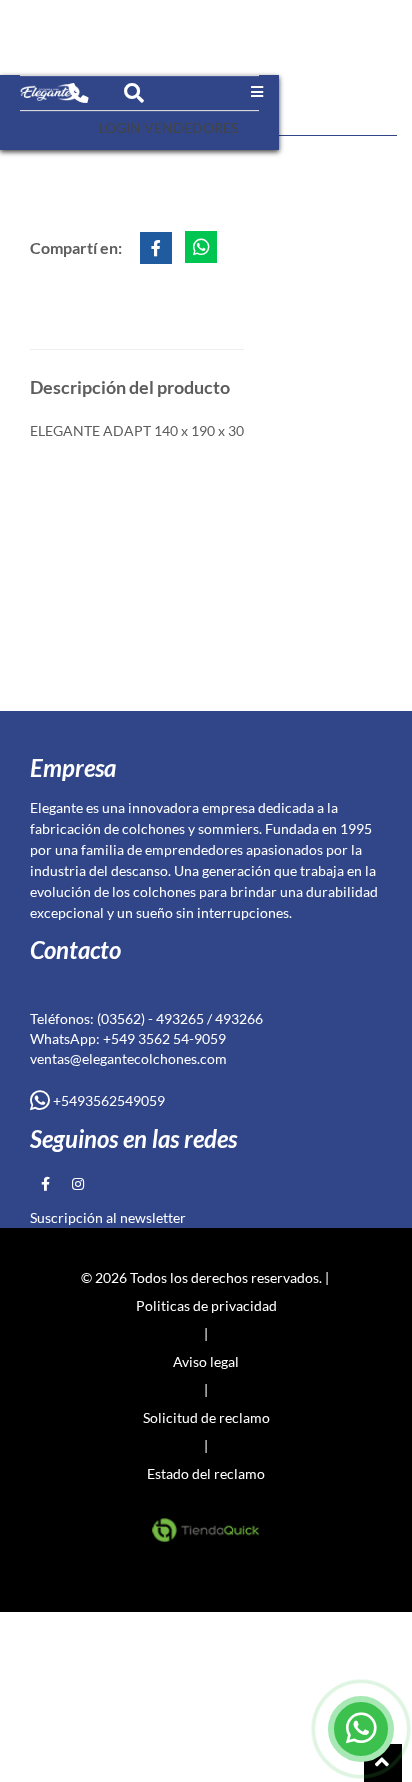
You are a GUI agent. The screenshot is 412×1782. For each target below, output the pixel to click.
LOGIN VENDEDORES (168, 128)
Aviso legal (206, 1361)
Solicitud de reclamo (206, 1417)
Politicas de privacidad (206, 1305)
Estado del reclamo (206, 1473)
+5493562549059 (107, 1100)
